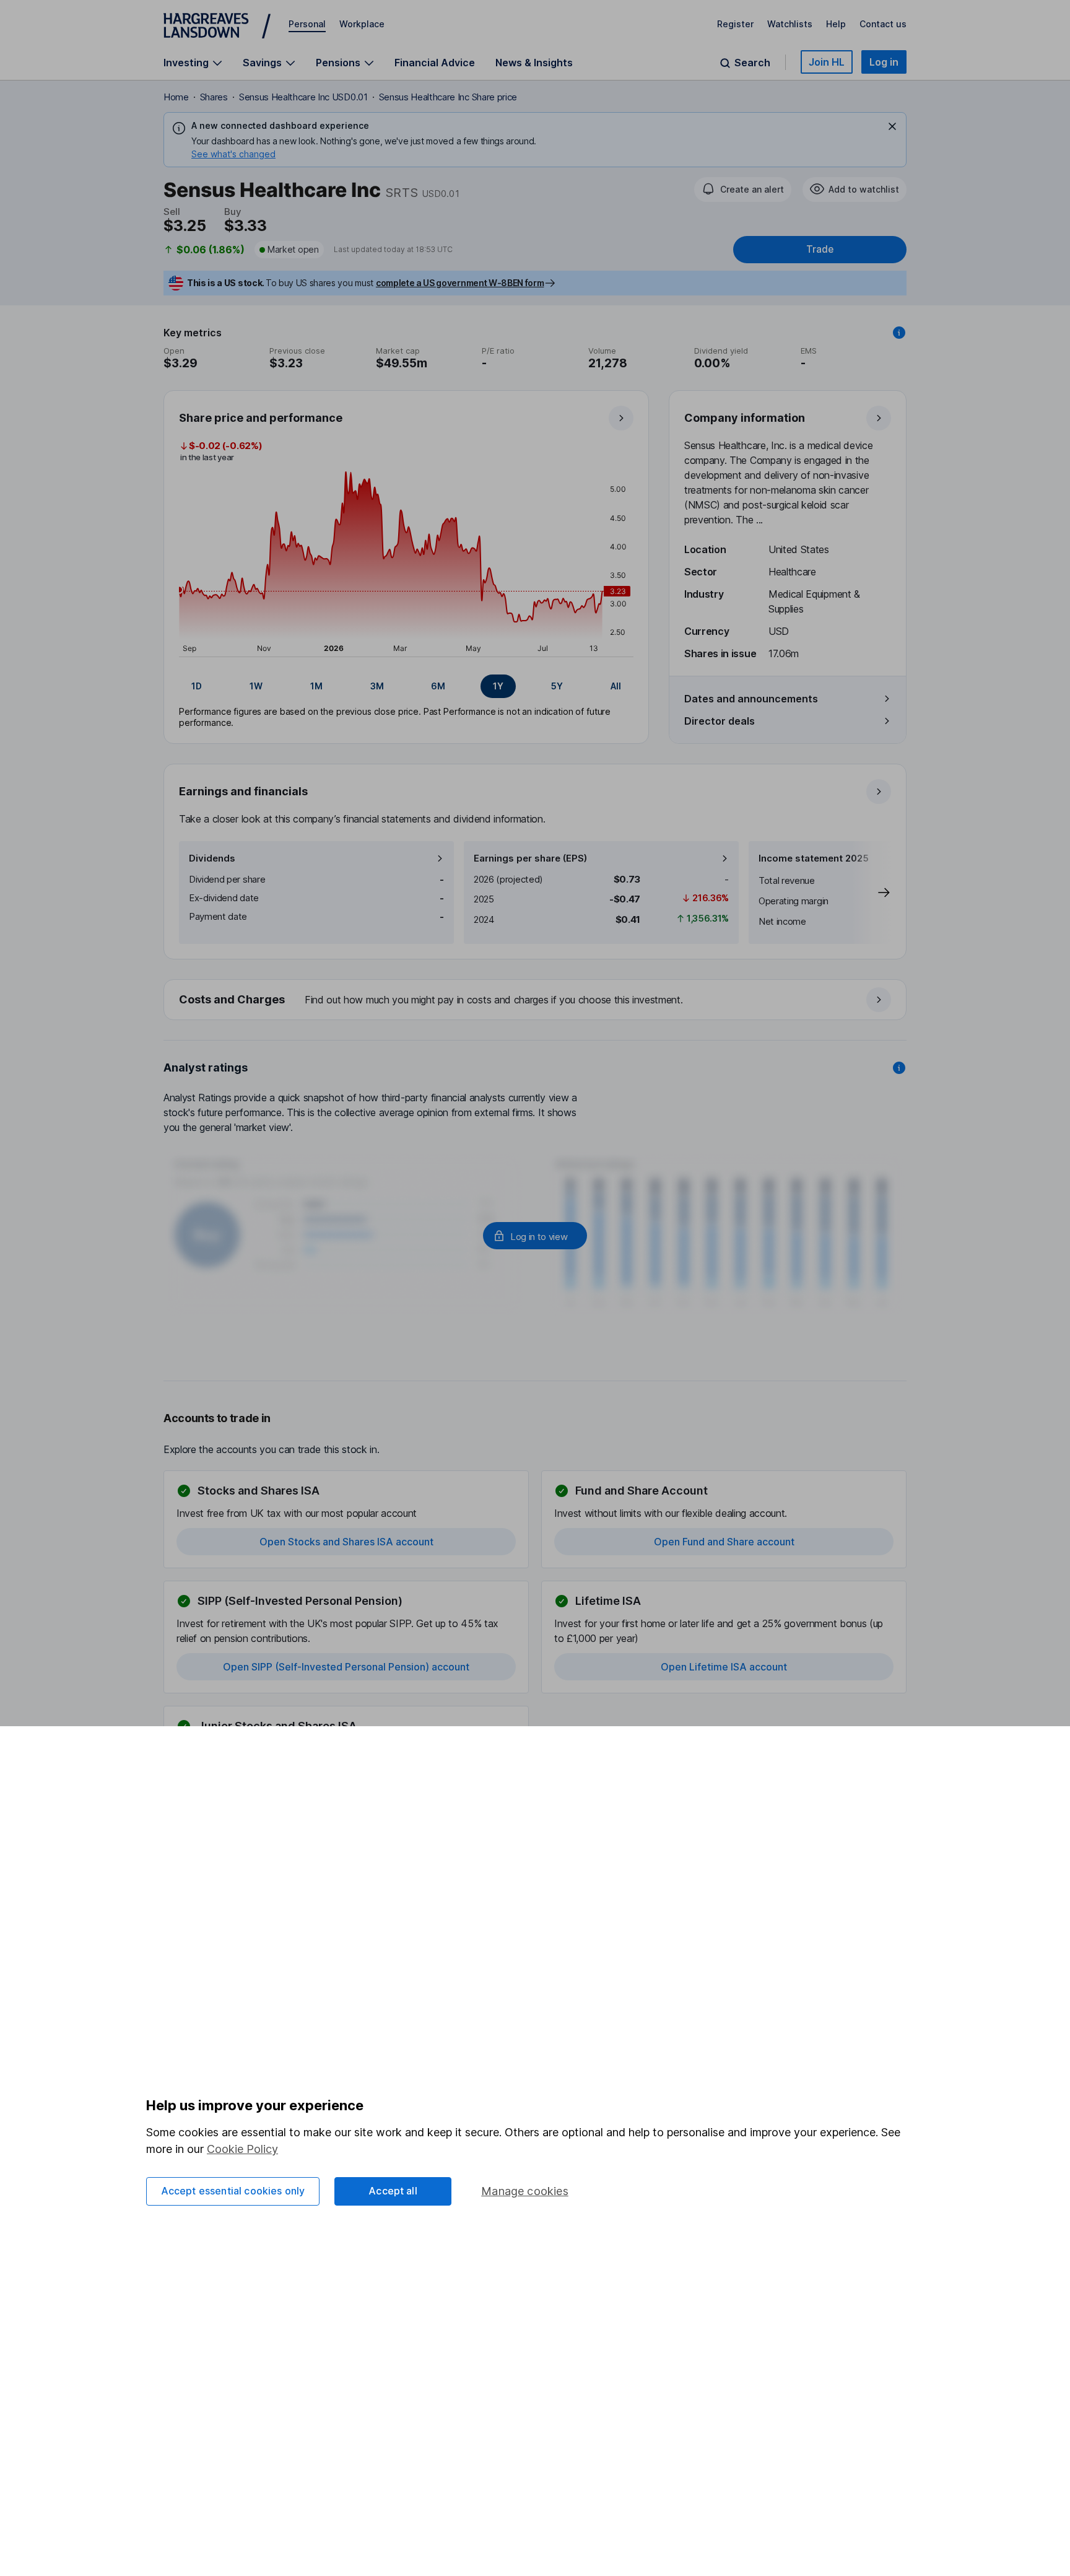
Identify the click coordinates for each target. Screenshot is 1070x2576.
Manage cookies (525, 2191)
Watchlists (790, 24)
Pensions (338, 63)
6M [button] (438, 686)
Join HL (827, 62)
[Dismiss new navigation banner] (892, 126)
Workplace (362, 24)
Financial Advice (435, 63)
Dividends (212, 858)
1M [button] (316, 686)
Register (735, 24)
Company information (745, 418)
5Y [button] (557, 686)
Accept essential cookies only (233, 2191)
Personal (307, 24)
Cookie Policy (242, 2149)
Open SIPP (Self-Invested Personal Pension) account (346, 1667)
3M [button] (377, 686)
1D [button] (197, 686)
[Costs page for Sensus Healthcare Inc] (536, 1000)
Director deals (720, 721)
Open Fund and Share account (724, 1542)
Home (176, 97)
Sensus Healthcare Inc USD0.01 (303, 97)
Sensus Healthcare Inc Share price (448, 97)
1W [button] (256, 686)
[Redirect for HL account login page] (535, 1236)
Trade (820, 249)
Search (752, 63)
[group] (406, 686)
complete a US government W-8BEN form (460, 283)
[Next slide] (871, 893)
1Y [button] (498, 686)
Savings (262, 63)
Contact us (883, 24)
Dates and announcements (751, 699)
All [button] (616, 686)
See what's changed (233, 154)
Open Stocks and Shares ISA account (346, 1542)
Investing (186, 63)
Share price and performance (261, 418)
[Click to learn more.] (899, 333)
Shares (214, 97)
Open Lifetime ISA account (724, 1667)
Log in (884, 62)
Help (836, 24)
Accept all (393, 2191)
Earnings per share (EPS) (530, 858)
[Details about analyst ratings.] (899, 1068)
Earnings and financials (243, 791)
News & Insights (534, 63)
